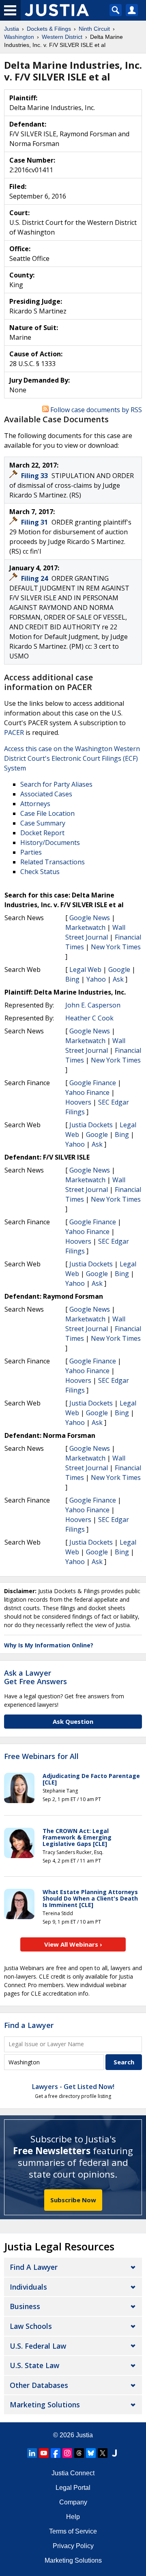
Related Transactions (53, 862)
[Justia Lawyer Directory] (114, 2453)
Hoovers (78, 1102)
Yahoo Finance (87, 1092)
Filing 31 (35, 522)
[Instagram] (67, 2453)
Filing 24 (35, 578)
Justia (84, 2435)
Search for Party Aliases (56, 784)
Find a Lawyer (29, 2025)
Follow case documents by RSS (95, 410)
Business (25, 2306)
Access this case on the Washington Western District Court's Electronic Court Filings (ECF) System (72, 758)
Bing (72, 979)
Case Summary (43, 823)
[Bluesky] (91, 2453)
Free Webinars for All (41, 1757)
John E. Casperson (93, 1005)
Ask (118, 979)
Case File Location (47, 813)
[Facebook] (56, 2453)
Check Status (40, 872)
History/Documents (50, 842)
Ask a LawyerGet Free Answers (35, 1677)
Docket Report (42, 833)
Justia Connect (73, 2473)
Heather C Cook (89, 1018)
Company (73, 2502)
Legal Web (85, 969)
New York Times (116, 947)
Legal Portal (73, 2488)
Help (73, 2517)
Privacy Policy (73, 2546)
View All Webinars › (73, 1944)
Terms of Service (73, 2531)
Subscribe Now (73, 2200)
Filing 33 (35, 476)
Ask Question (73, 1721)
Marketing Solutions (45, 2405)
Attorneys (35, 804)
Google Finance (93, 1083)
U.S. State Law (34, 2365)
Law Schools (31, 2326)
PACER (14, 732)
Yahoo (96, 979)
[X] (103, 2453)
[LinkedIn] (32, 2453)
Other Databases (39, 2385)
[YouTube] (44, 2453)
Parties (31, 852)
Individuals (28, 2287)
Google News (90, 918)
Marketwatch (85, 927)
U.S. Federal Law (38, 2346)
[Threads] (79, 2453)
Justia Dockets (91, 1125)
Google (119, 969)
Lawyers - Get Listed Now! (73, 2087)
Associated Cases (46, 794)
